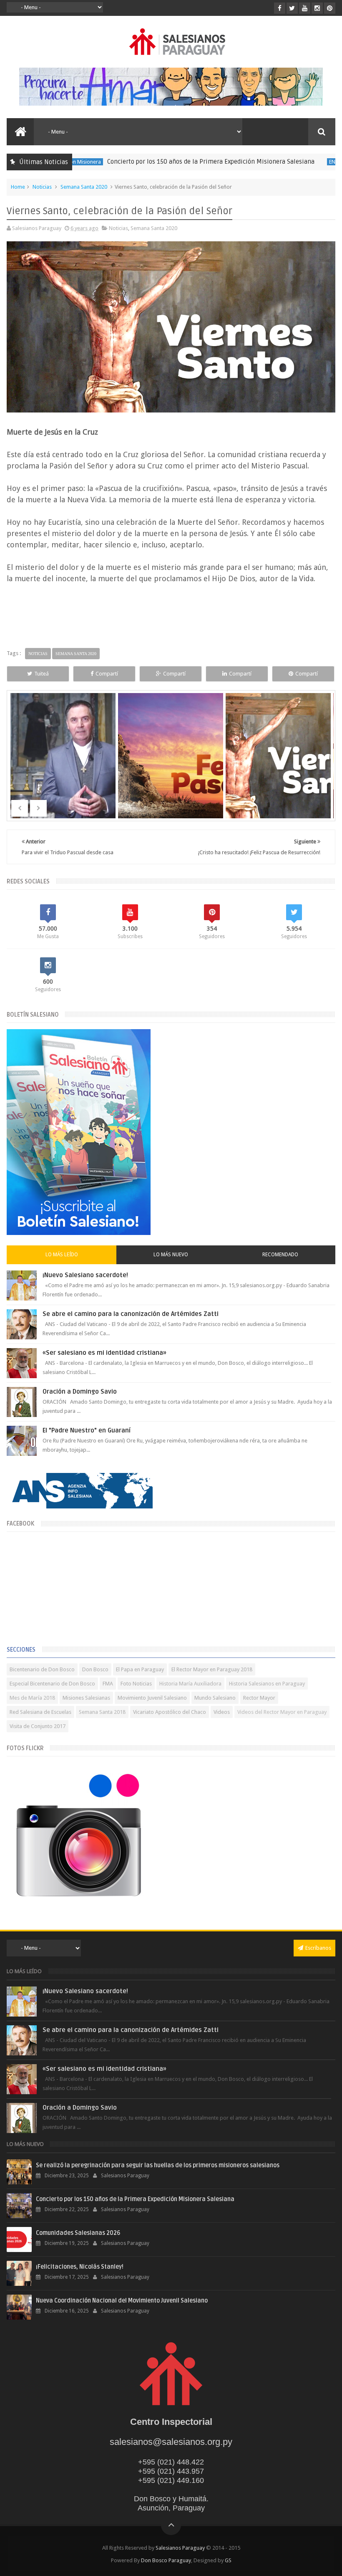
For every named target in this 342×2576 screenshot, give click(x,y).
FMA (108, 1684)
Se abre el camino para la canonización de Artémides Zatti (131, 1314)
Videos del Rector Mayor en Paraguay (282, 1712)
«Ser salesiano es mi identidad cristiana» (104, 1353)
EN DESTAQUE (302, 162)
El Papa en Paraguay (140, 1669)
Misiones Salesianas (86, 1698)
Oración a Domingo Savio (80, 1392)
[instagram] (317, 8)
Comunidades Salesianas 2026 (78, 2233)
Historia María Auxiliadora (190, 1684)
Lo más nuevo (171, 1255)
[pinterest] (330, 8)
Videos (222, 1712)
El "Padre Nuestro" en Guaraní (87, 1430)
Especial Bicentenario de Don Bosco (52, 1684)
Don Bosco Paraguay (166, 2560)
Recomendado (280, 1255)
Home (18, 187)
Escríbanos (318, 1948)
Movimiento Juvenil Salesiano (152, 1698)
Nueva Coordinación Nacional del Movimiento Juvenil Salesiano (122, 2301)
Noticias (42, 187)
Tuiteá (41, 674)
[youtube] (305, 8)
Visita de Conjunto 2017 (38, 1726)
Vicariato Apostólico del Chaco (170, 1712)
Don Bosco (95, 1669)
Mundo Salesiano (215, 1698)
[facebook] (280, 8)
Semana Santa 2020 (84, 187)
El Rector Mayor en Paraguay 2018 (212, 1669)
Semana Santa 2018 (102, 1712)
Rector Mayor (259, 1698)
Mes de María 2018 (32, 1698)
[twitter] (292, 8)
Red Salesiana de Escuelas (40, 1712)
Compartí (107, 674)
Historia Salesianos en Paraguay (267, 1684)
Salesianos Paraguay (180, 2548)
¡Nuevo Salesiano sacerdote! (85, 1275)
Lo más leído (62, 1255)
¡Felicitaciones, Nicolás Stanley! (80, 2267)
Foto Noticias (136, 1684)
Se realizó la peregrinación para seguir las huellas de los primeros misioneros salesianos (158, 2165)
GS (228, 2560)
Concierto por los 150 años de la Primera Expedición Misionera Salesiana (167, 162)
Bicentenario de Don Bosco (42, 1669)
